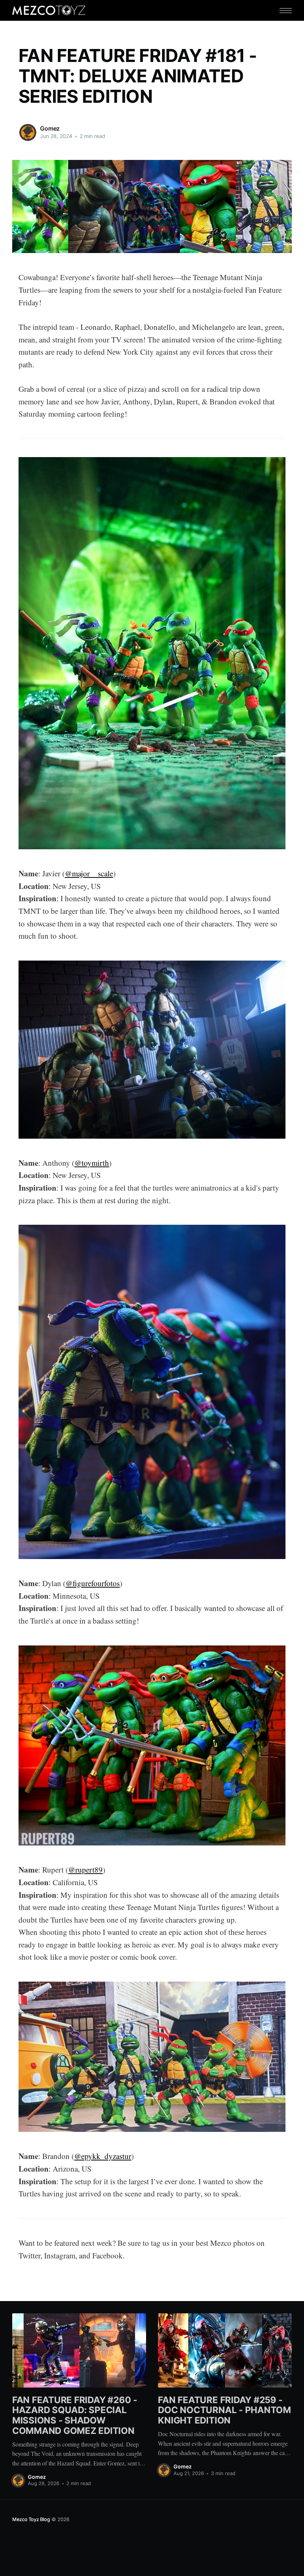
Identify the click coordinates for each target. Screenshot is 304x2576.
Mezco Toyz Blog (31, 2519)
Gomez (50, 128)
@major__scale (89, 873)
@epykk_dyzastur (103, 2156)
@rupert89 (85, 1870)
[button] (286, 11)
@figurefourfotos (93, 1583)
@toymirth (92, 1163)
